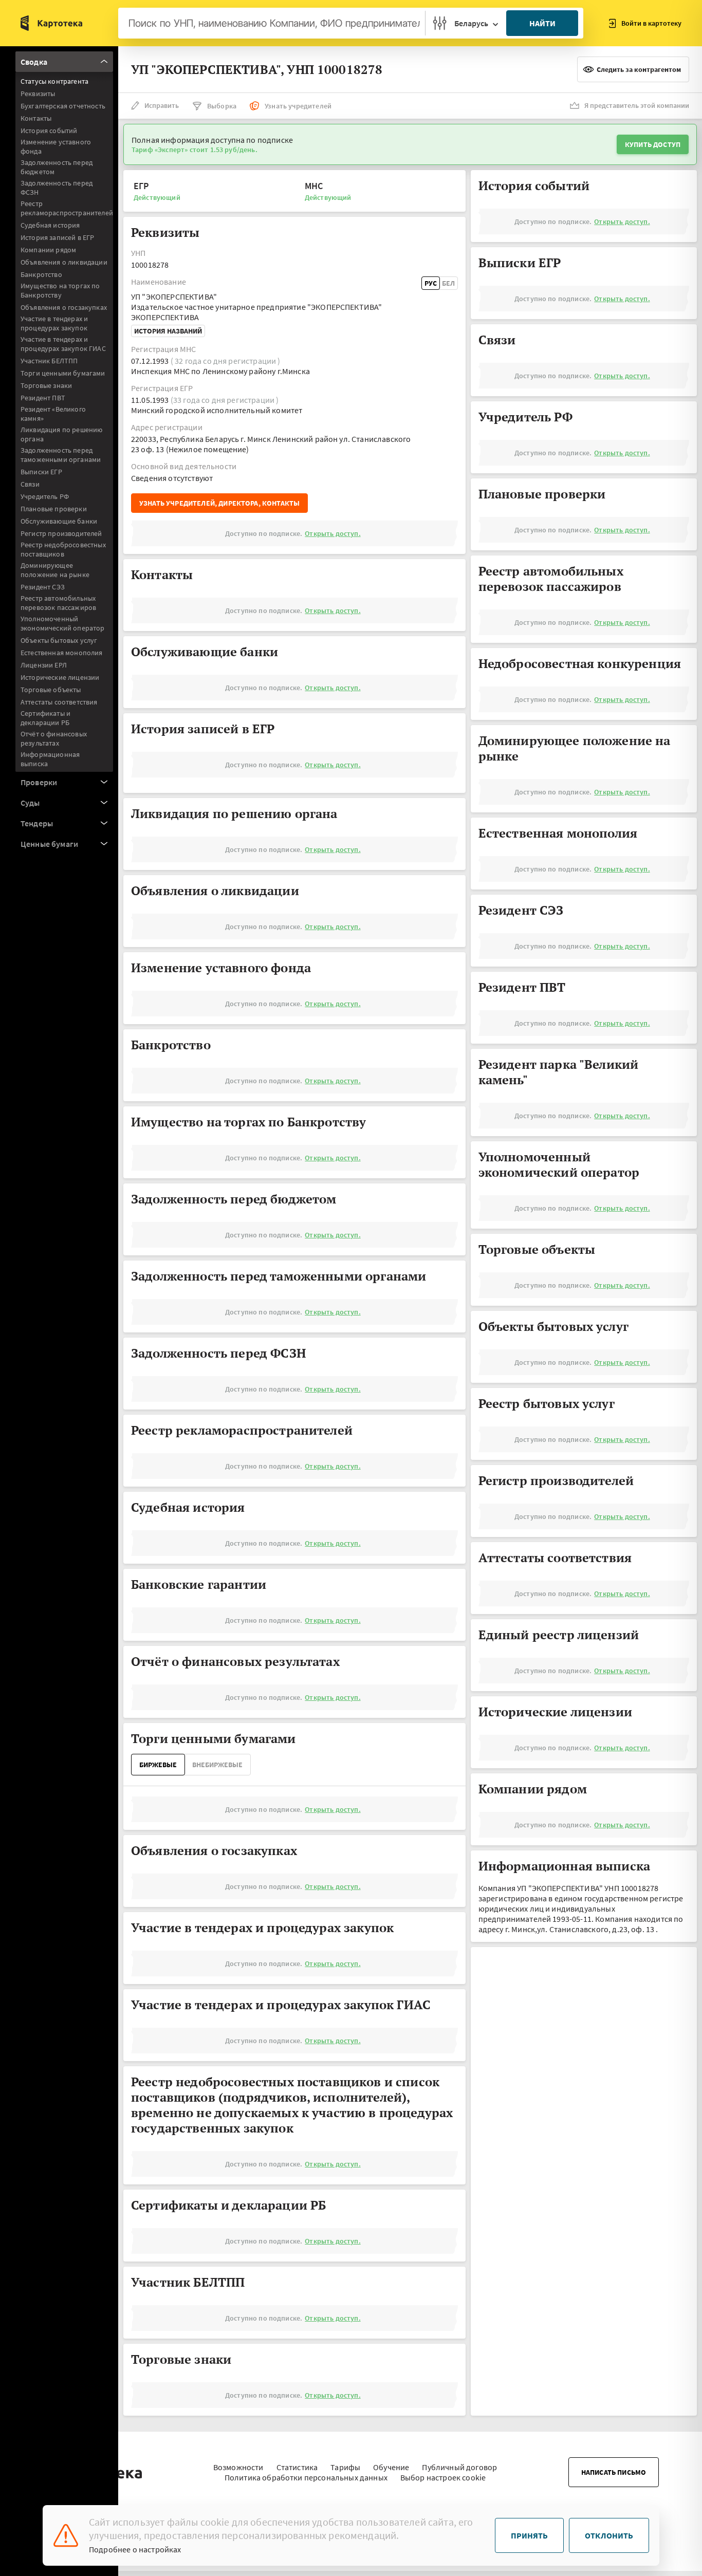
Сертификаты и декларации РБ (45, 718)
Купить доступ (653, 144)
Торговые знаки (46, 385)
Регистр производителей (61, 533)
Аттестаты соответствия (59, 702)
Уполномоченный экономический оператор (63, 623)
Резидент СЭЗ (43, 587)
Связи (30, 484)
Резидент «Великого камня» (53, 414)
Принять (529, 2535)
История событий (49, 131)
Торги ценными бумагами (63, 373)
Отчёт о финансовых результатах (54, 738)
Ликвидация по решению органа (61, 434)
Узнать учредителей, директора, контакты (219, 503)
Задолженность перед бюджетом (57, 167)
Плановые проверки (54, 509)
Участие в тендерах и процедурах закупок (54, 323)
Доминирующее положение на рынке (55, 570)
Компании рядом (48, 250)
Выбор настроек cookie (443, 2477)
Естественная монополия (62, 653)
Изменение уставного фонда (56, 146)
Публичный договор (459, 2467)
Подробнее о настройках (135, 2549)
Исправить (162, 105)
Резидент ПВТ (43, 398)
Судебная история (50, 225)
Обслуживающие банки (59, 521)
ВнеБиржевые (217, 1765)
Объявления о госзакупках (64, 307)
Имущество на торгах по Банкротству (60, 290)
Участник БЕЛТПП (49, 361)
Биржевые (158, 1765)
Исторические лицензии (60, 677)
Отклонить (609, 2535)
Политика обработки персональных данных (306, 2477)
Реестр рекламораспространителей (67, 208)
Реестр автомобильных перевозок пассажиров (58, 603)
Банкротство (41, 274)
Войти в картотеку (651, 23)
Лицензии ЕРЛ (44, 665)
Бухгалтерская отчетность (63, 106)
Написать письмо (614, 2472)
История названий (168, 331)
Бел (448, 283)
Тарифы (345, 2467)
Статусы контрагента (54, 81)
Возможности (238, 2467)
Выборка (222, 106)
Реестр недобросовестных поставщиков (63, 549)
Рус (431, 283)
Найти (542, 23)
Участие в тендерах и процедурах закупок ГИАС (63, 344)
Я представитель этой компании (637, 105)
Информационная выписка (50, 759)
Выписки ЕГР (41, 472)
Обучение (391, 2467)
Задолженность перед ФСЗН (57, 188)
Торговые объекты (51, 690)
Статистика (297, 2467)
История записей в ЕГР (57, 237)
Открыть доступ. (332, 533)
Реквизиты (38, 94)
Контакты (36, 118)
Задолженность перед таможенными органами (61, 455)
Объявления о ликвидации (64, 262)
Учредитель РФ (45, 496)
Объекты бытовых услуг (59, 640)
